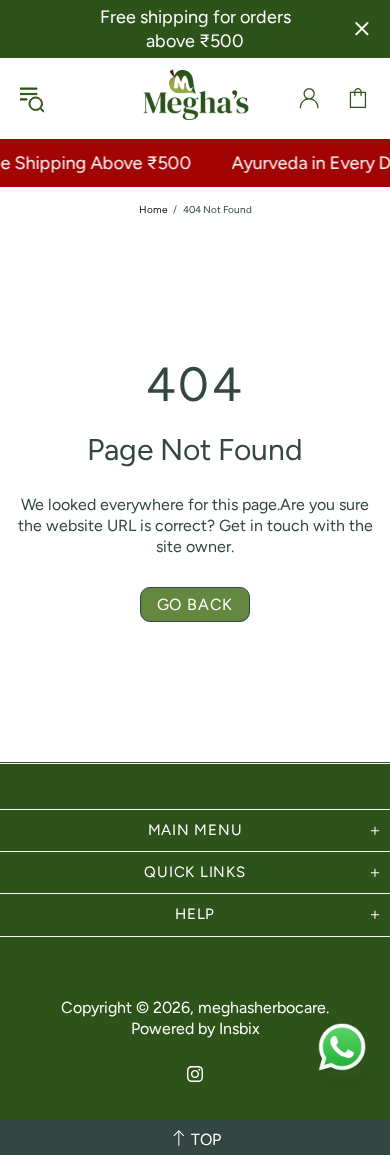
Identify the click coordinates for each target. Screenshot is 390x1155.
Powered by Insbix (195, 1028)
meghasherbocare (195, 98)
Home (153, 209)
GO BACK (195, 604)
